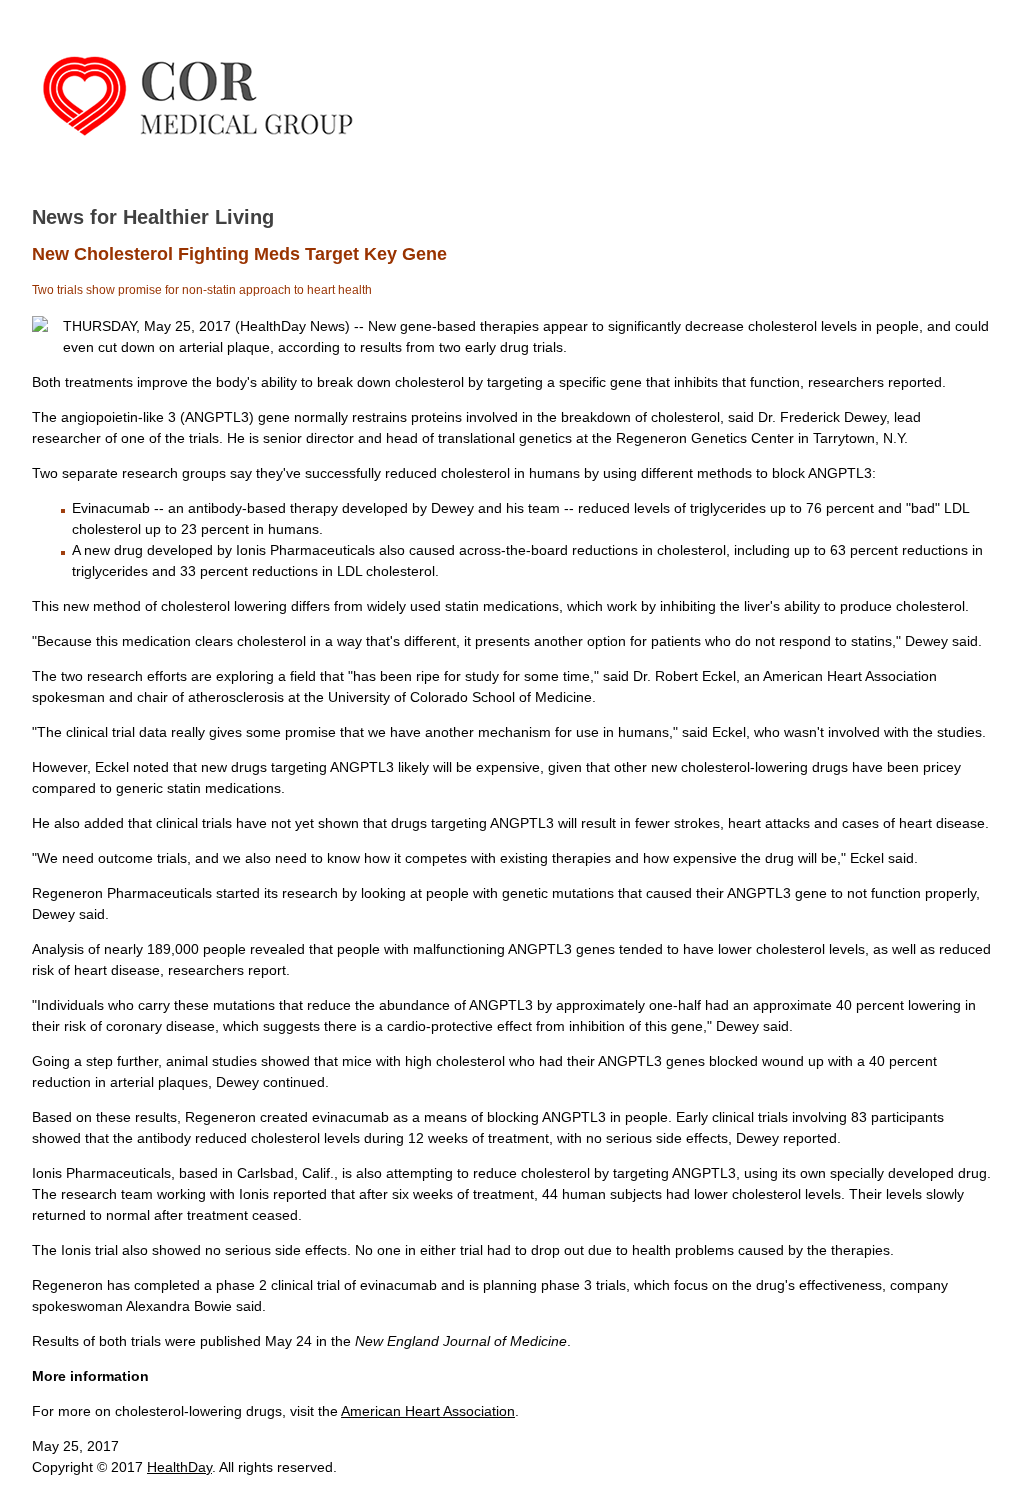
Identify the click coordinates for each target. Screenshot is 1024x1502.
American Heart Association (428, 1411)
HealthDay (179, 1467)
